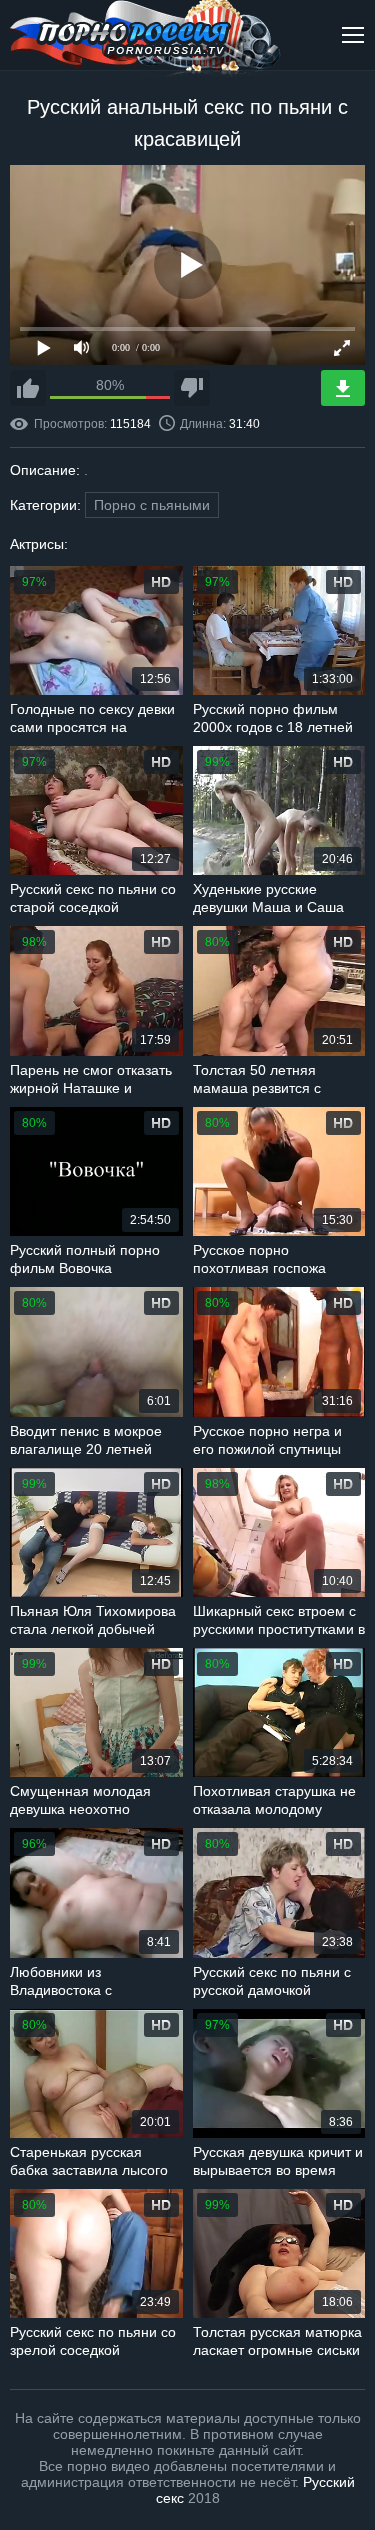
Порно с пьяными (152, 505)
